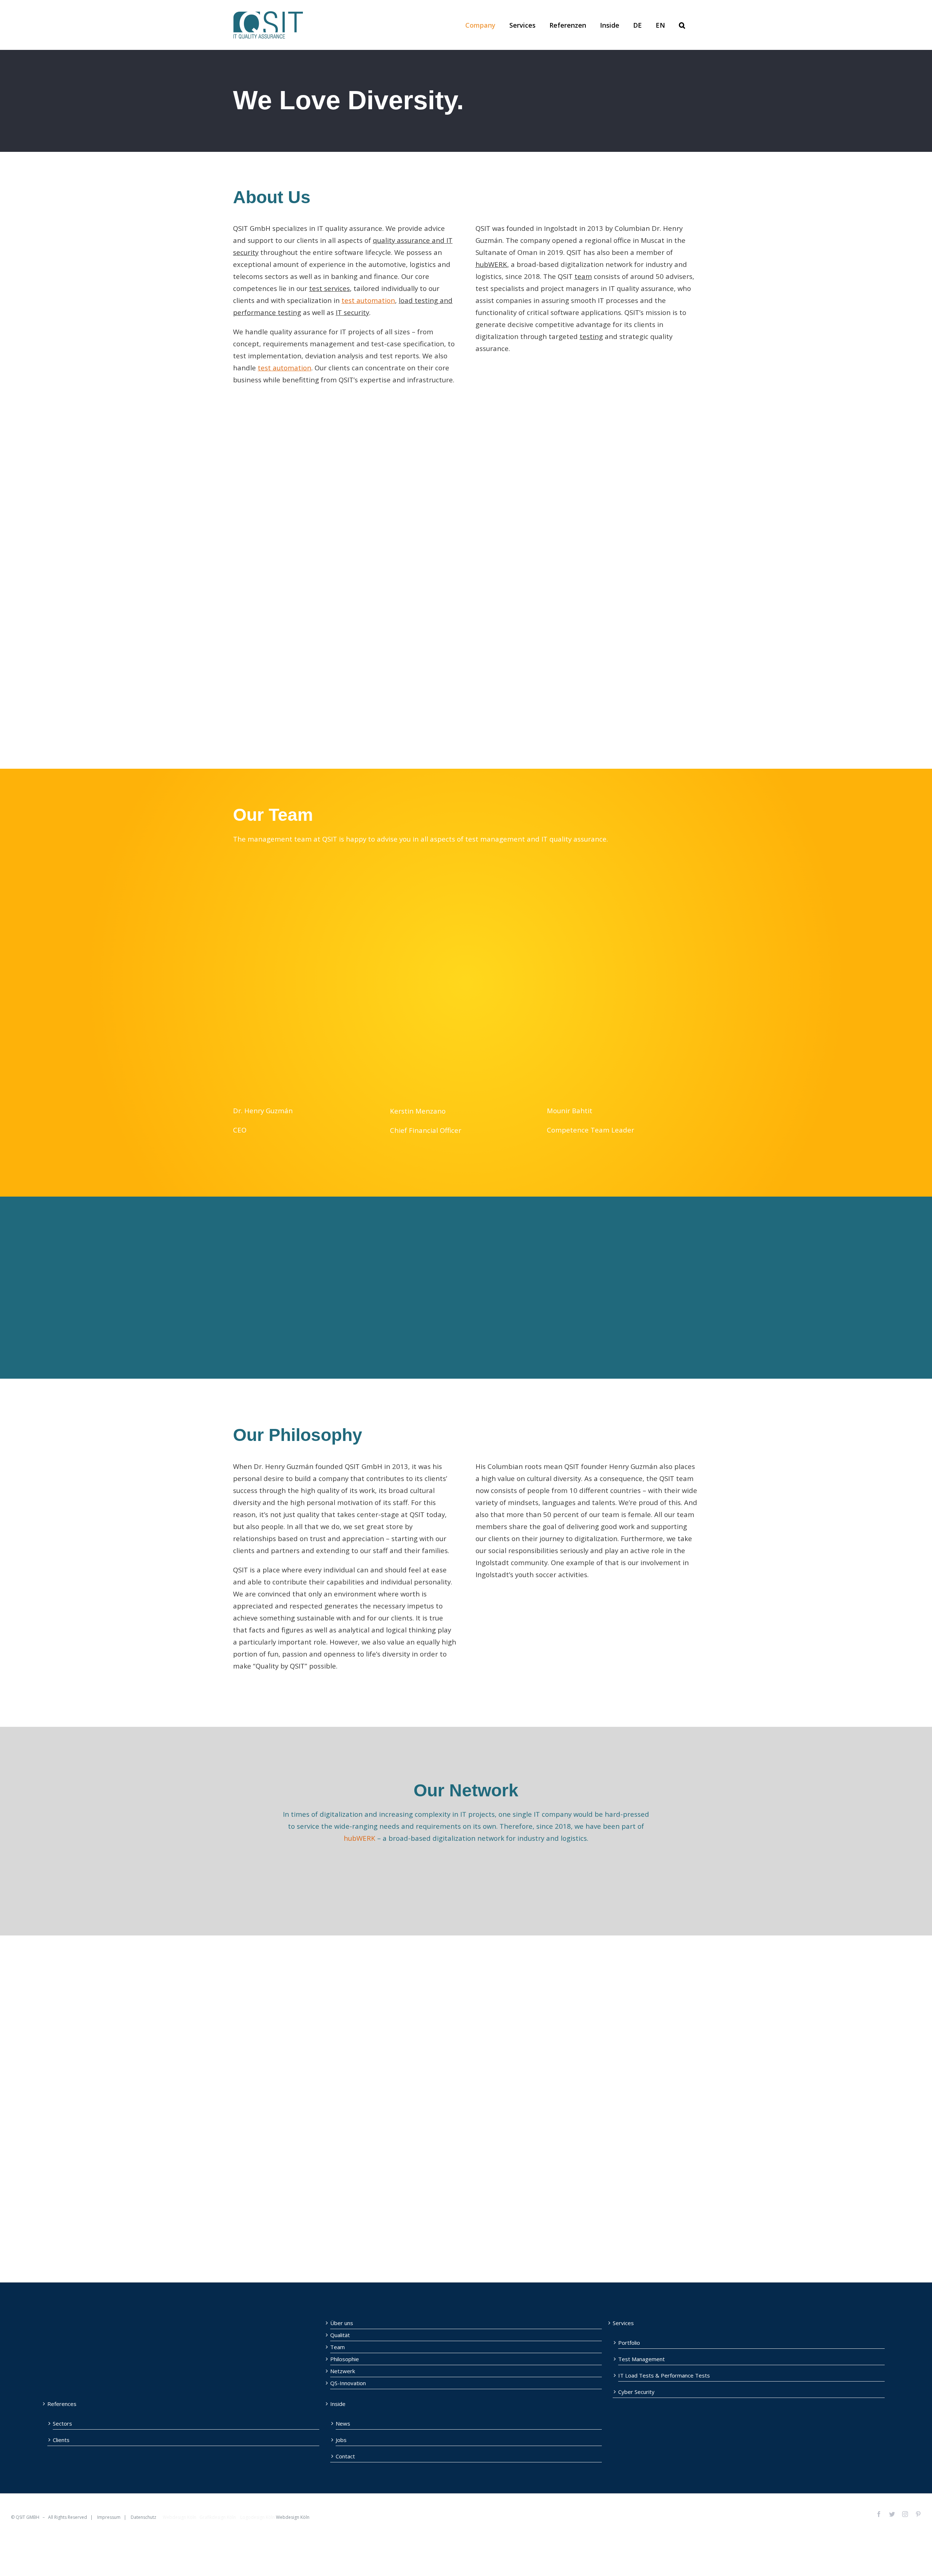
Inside (338, 2404)
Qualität (340, 2335)
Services (623, 2323)
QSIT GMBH (27, 2517)
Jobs (341, 2440)
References (62, 2404)
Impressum (109, 2517)
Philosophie (345, 2359)
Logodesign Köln (258, 2517)
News (343, 2423)
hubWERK (360, 1838)
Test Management (641, 2359)
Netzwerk (343, 2371)
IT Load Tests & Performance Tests (664, 2375)
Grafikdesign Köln (218, 2517)
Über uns (342, 2323)
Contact (345, 2456)
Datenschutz (143, 2517)
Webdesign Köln (179, 2517)
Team (337, 2347)
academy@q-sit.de (606, 2204)
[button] (682, 25)
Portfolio (629, 2343)
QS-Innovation (348, 2383)
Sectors (62, 2423)
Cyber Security (636, 2392)
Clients (61, 2440)
